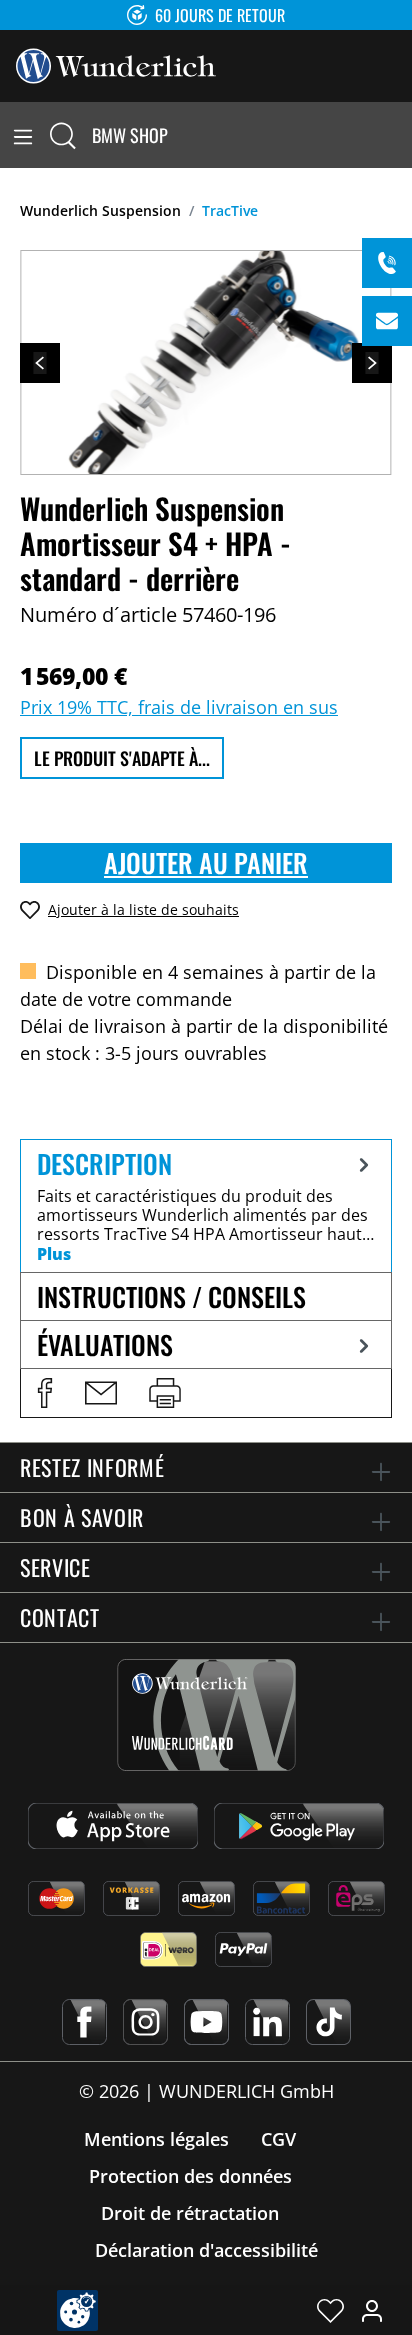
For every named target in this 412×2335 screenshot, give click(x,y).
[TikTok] (328, 2022)
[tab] (206, 1205)
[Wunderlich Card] (206, 1715)
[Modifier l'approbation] (77, 2310)
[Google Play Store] (299, 1826)
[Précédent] (40, 363)
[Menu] (23, 135)
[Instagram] (145, 2022)
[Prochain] (372, 363)
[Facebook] (84, 2022)
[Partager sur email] (101, 1393)
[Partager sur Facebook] (45, 1393)
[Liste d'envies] (330, 2310)
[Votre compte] (372, 2310)
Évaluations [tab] (105, 1344)
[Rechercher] (63, 135)
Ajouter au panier (206, 862)
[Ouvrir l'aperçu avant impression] (165, 1393)
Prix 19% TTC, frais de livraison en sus (179, 707)
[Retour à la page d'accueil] (116, 64)
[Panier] (400, 135)
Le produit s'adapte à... (122, 758)
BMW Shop (130, 135)
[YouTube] (206, 2022)
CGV (278, 2139)
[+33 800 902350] (387, 263)
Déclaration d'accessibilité (206, 2250)
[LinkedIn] (267, 2022)
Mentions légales (156, 2139)
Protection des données (190, 2176)
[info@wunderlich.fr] (387, 321)
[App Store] (113, 1826)
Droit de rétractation (190, 2213)
